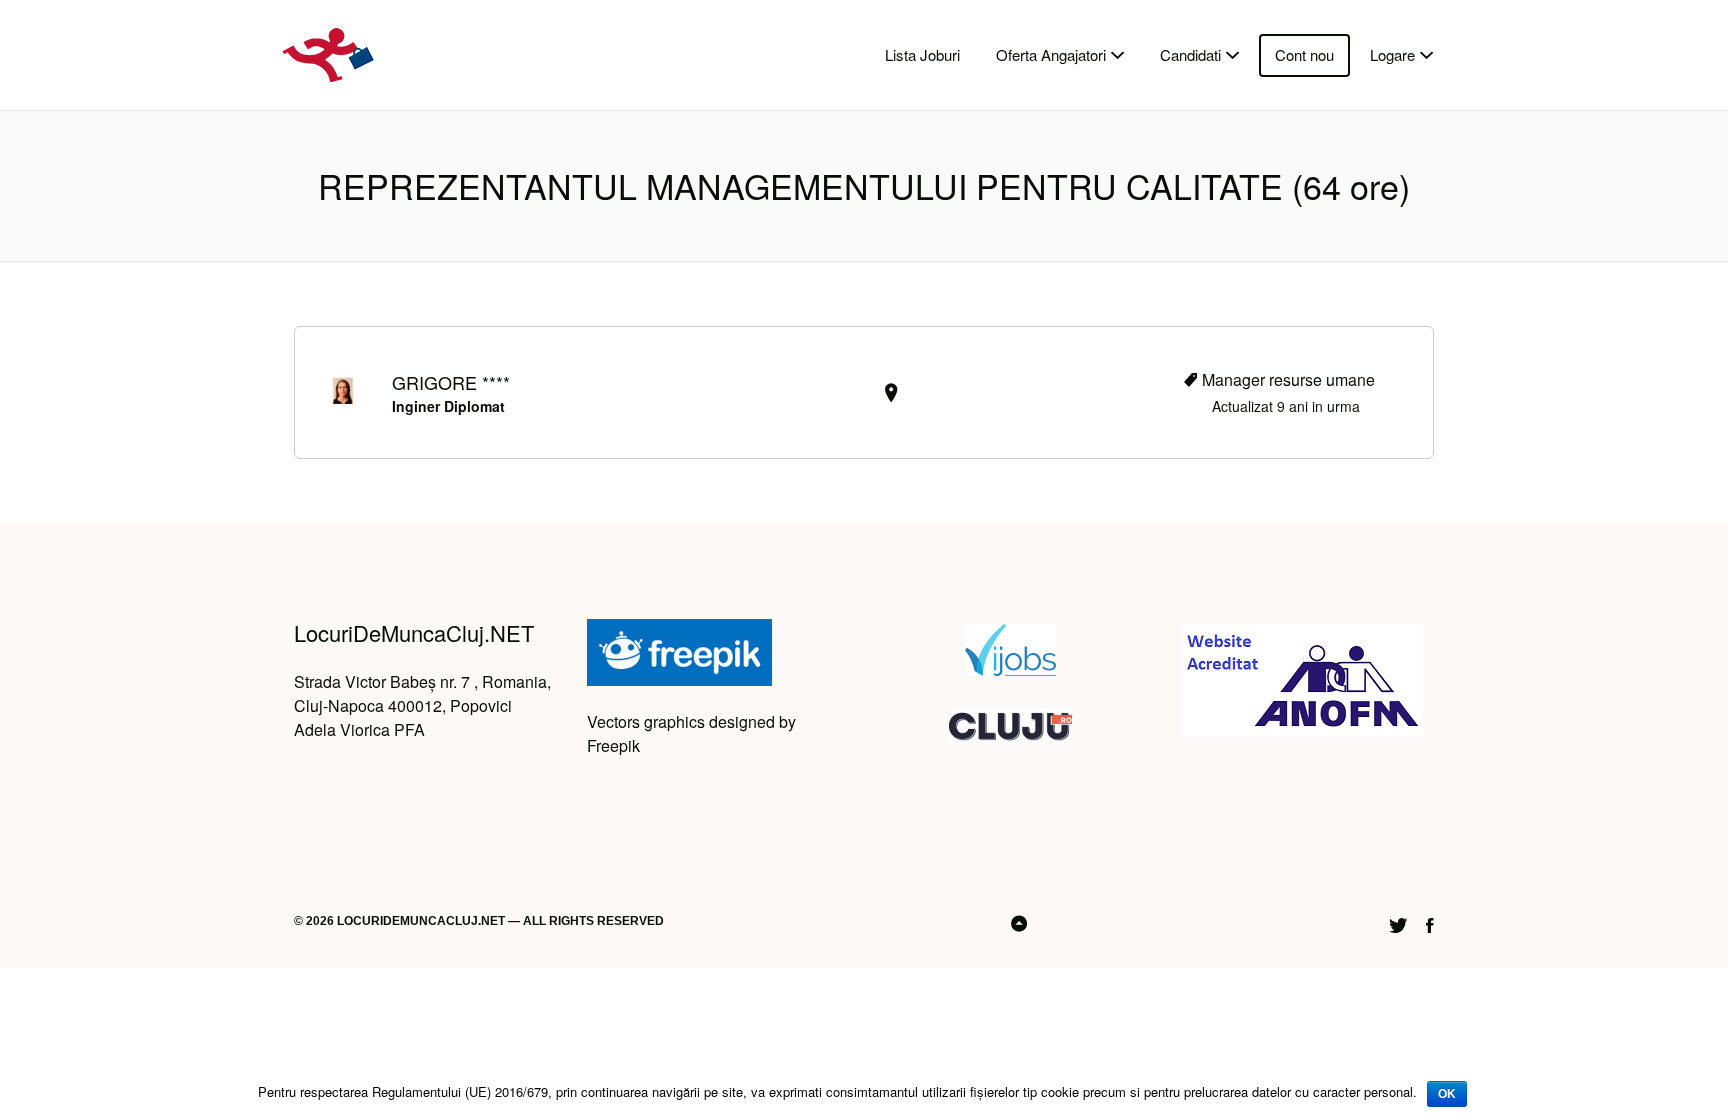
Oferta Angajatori (1051, 54)
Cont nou (1304, 54)
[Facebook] (1430, 922)
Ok (1447, 1094)
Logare (1392, 54)
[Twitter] (1398, 922)
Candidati (1190, 54)
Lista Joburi (922, 54)
